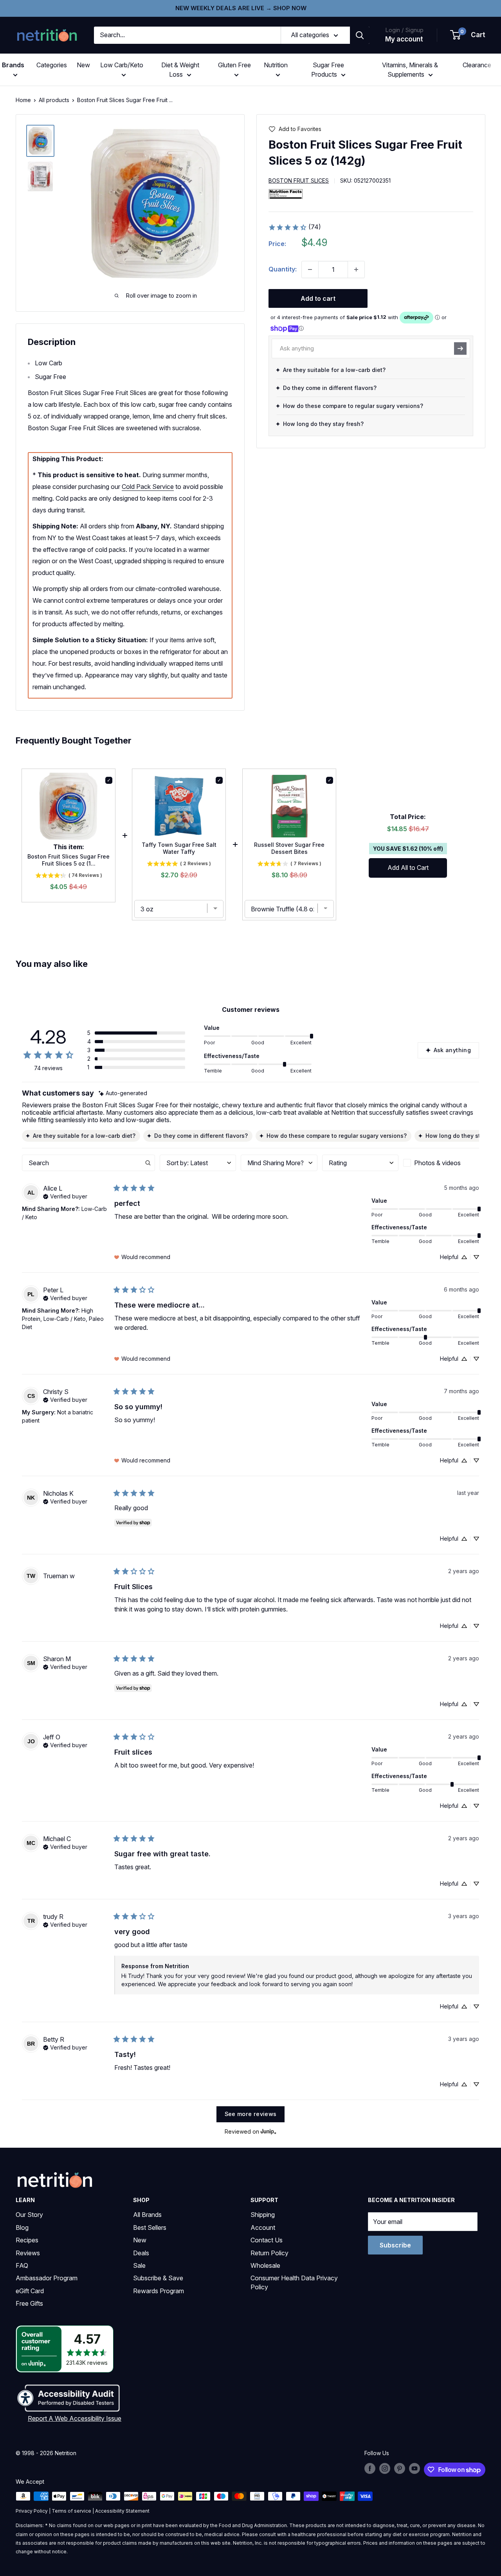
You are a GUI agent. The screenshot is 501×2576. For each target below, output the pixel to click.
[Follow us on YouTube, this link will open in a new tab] (414, 2468)
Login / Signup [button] (404, 30)
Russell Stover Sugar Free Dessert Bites (289, 848)
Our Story (29, 2215)
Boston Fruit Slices (299, 181)
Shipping (263, 2215)
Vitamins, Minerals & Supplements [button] (410, 70)
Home (23, 100)
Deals (141, 2253)
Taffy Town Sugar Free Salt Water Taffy (179, 848)
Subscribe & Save (158, 2278)
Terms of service (71, 2511)
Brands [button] (13, 65)
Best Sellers (150, 2228)
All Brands (147, 2215)
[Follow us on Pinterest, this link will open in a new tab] (400, 2468)
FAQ (22, 2265)
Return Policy (269, 2253)
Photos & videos (437, 1163)
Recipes (27, 2240)
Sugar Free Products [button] (328, 70)
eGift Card (30, 2291)
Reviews (28, 2253)
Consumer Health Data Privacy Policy (294, 2282)
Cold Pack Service (148, 487)
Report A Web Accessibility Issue (75, 2418)
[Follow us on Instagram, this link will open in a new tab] (385, 2468)
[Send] (460, 348)
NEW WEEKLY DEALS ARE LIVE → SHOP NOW (241, 8)
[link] (295, 227)
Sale (139, 2265)
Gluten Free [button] (234, 65)
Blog (22, 2228)
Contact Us (267, 2240)
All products (54, 100)
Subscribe (395, 2245)
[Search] (360, 35)
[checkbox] (441, 1163)
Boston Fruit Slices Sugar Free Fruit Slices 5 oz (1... (68, 860)
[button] (468, 35)
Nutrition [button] (276, 65)
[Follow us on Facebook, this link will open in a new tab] (370, 2468)
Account (263, 2228)
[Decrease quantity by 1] (310, 269)
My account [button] (404, 39)
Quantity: (283, 269)
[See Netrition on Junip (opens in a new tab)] (269, 2132)
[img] (40, 141)
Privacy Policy (32, 2511)
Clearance (477, 65)
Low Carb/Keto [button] (122, 65)
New (83, 65)
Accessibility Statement (122, 2511)
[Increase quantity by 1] (356, 269)
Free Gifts (29, 2303)
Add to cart (318, 298)
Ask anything (452, 1050)
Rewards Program (159, 2291)
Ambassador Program (47, 2278)
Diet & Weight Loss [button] (180, 70)
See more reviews (251, 2114)
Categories (52, 65)
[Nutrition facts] (286, 194)
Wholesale (265, 2265)
